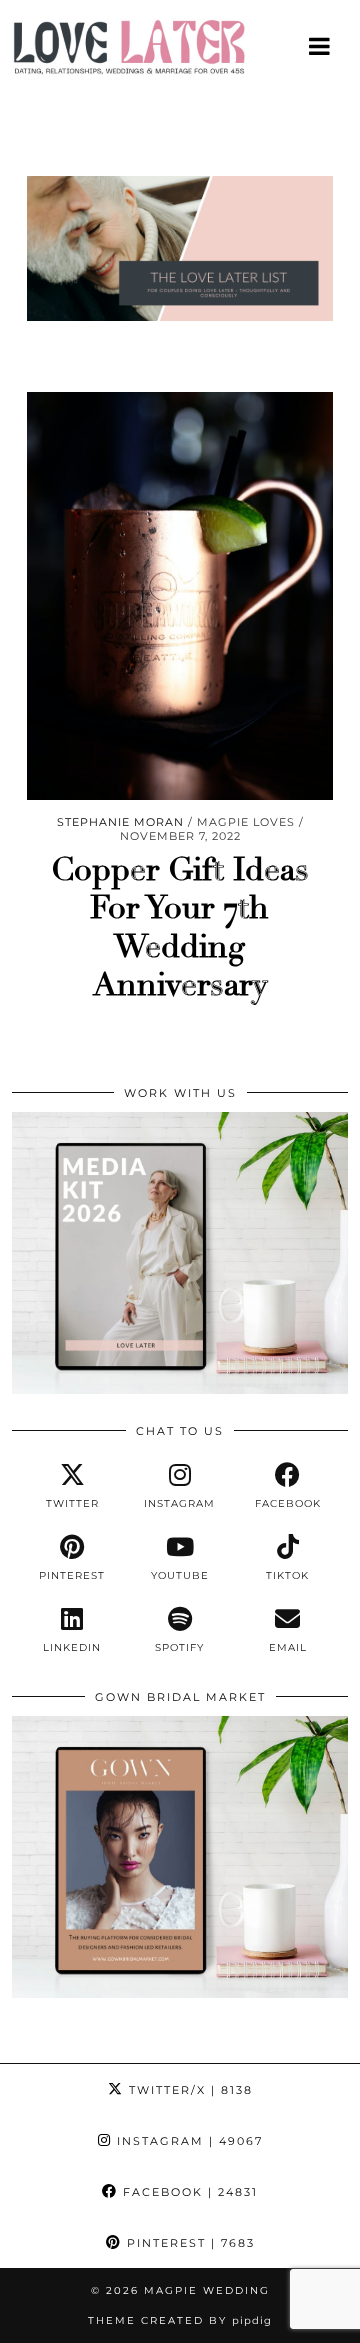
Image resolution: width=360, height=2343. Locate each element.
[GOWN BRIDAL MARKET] (180, 1993)
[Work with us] (180, 1389)
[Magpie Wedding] (180, 52)
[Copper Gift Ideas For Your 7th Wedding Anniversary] (180, 596)
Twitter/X (188, 2090)
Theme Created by (180, 2320)
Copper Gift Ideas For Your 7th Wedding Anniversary (180, 927)
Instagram (187, 2141)
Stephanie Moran (120, 822)
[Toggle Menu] (320, 46)
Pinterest (188, 2243)
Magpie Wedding (207, 2290)
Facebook (188, 2192)
